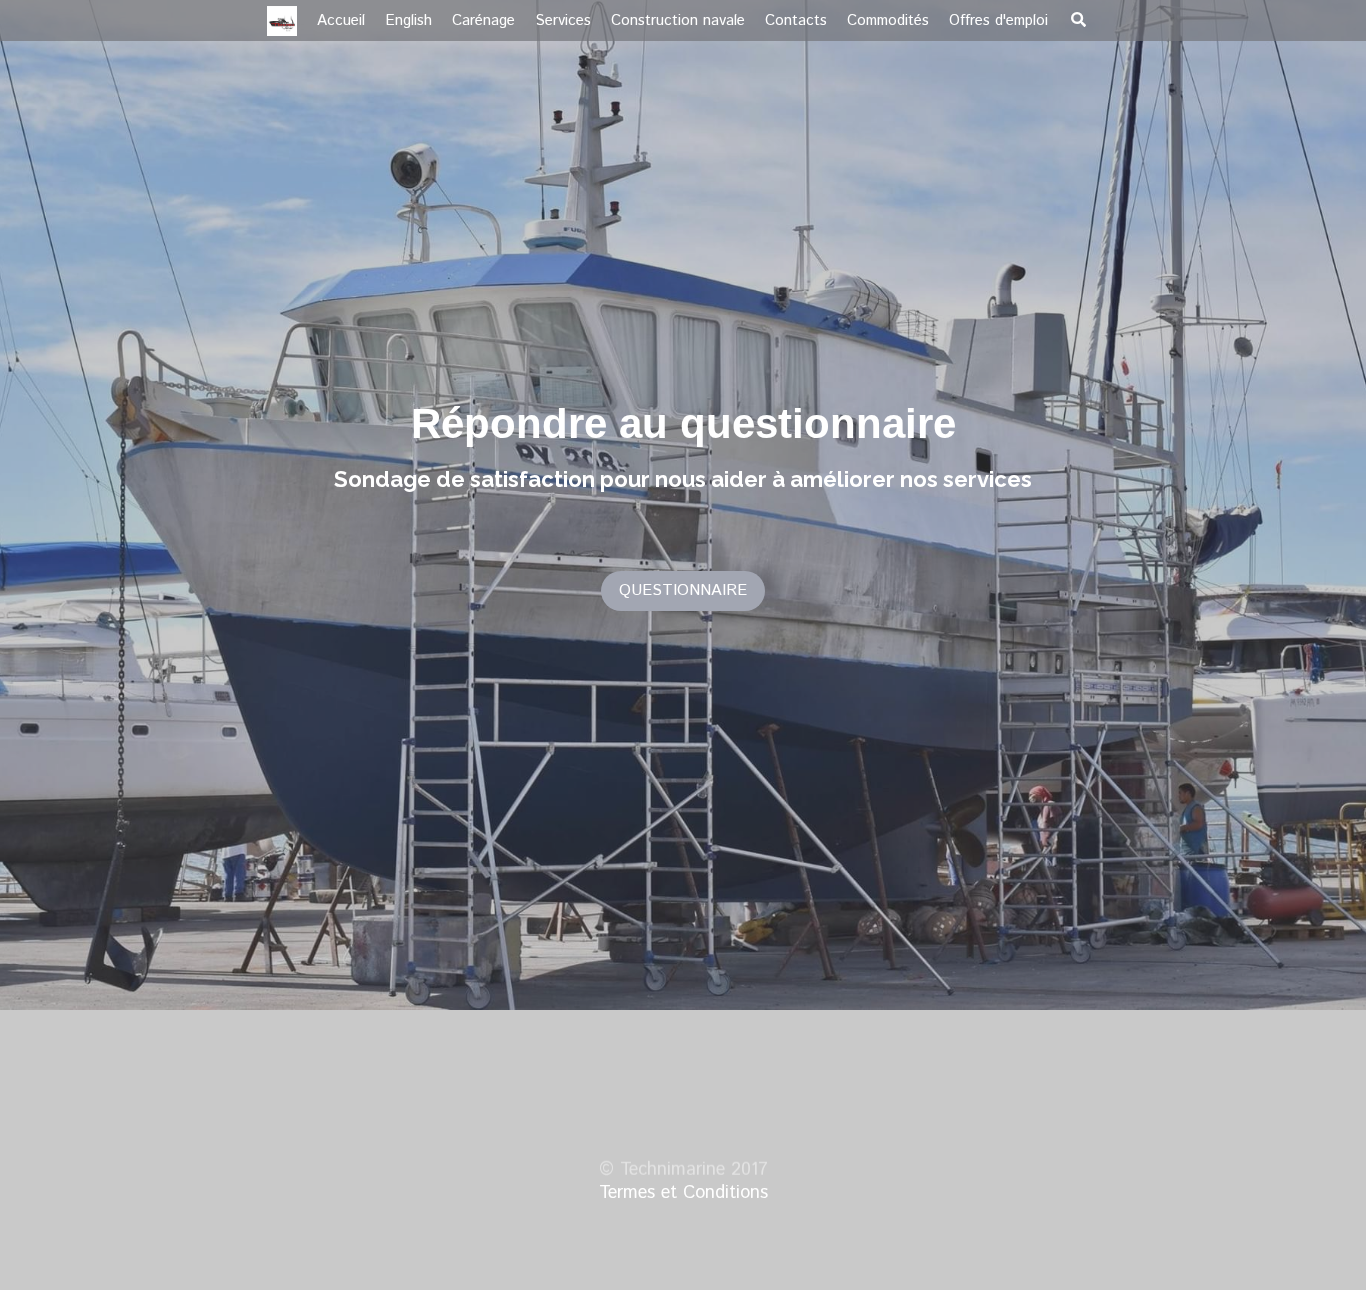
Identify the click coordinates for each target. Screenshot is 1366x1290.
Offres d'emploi (998, 20)
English (408, 20)
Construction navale (678, 20)
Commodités (888, 20)
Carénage (483, 20)
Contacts (796, 20)
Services (563, 20)
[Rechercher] (1078, 19)
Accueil (341, 20)
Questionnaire (683, 587)
